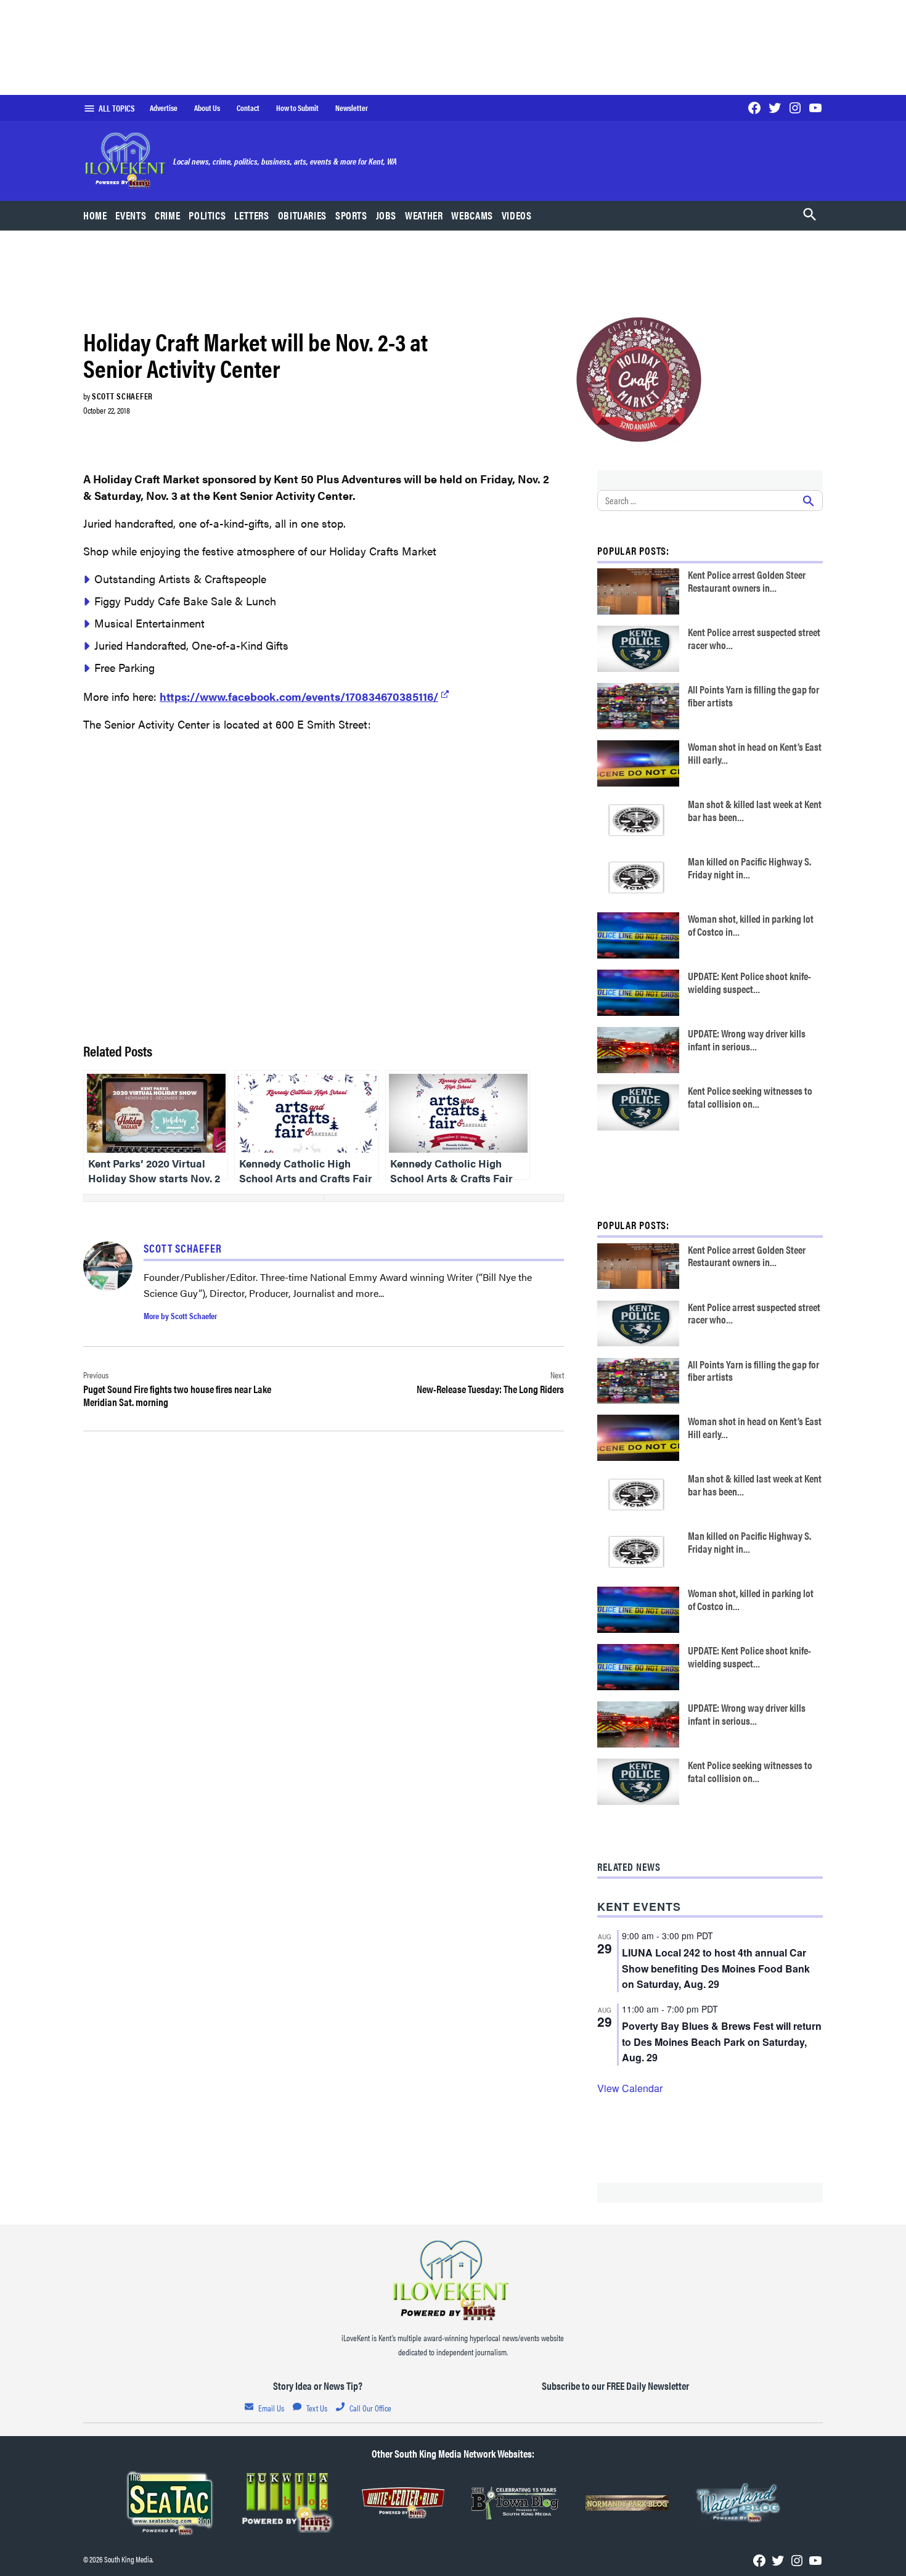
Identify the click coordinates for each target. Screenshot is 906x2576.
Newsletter (352, 108)
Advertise (164, 108)
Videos (517, 215)
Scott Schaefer (122, 396)
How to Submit (297, 108)
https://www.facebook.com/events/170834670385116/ (299, 696)
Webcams (472, 215)
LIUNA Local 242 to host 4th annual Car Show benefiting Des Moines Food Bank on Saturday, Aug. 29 (716, 1969)
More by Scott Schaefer (180, 1315)
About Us (207, 108)
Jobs (386, 215)
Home (95, 215)
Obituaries (302, 215)
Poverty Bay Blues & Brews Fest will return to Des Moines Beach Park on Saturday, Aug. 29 (722, 2042)
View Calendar (630, 2088)
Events (131, 215)
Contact (248, 108)
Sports (351, 215)
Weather (424, 215)
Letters (251, 215)
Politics (207, 215)
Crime (167, 215)
